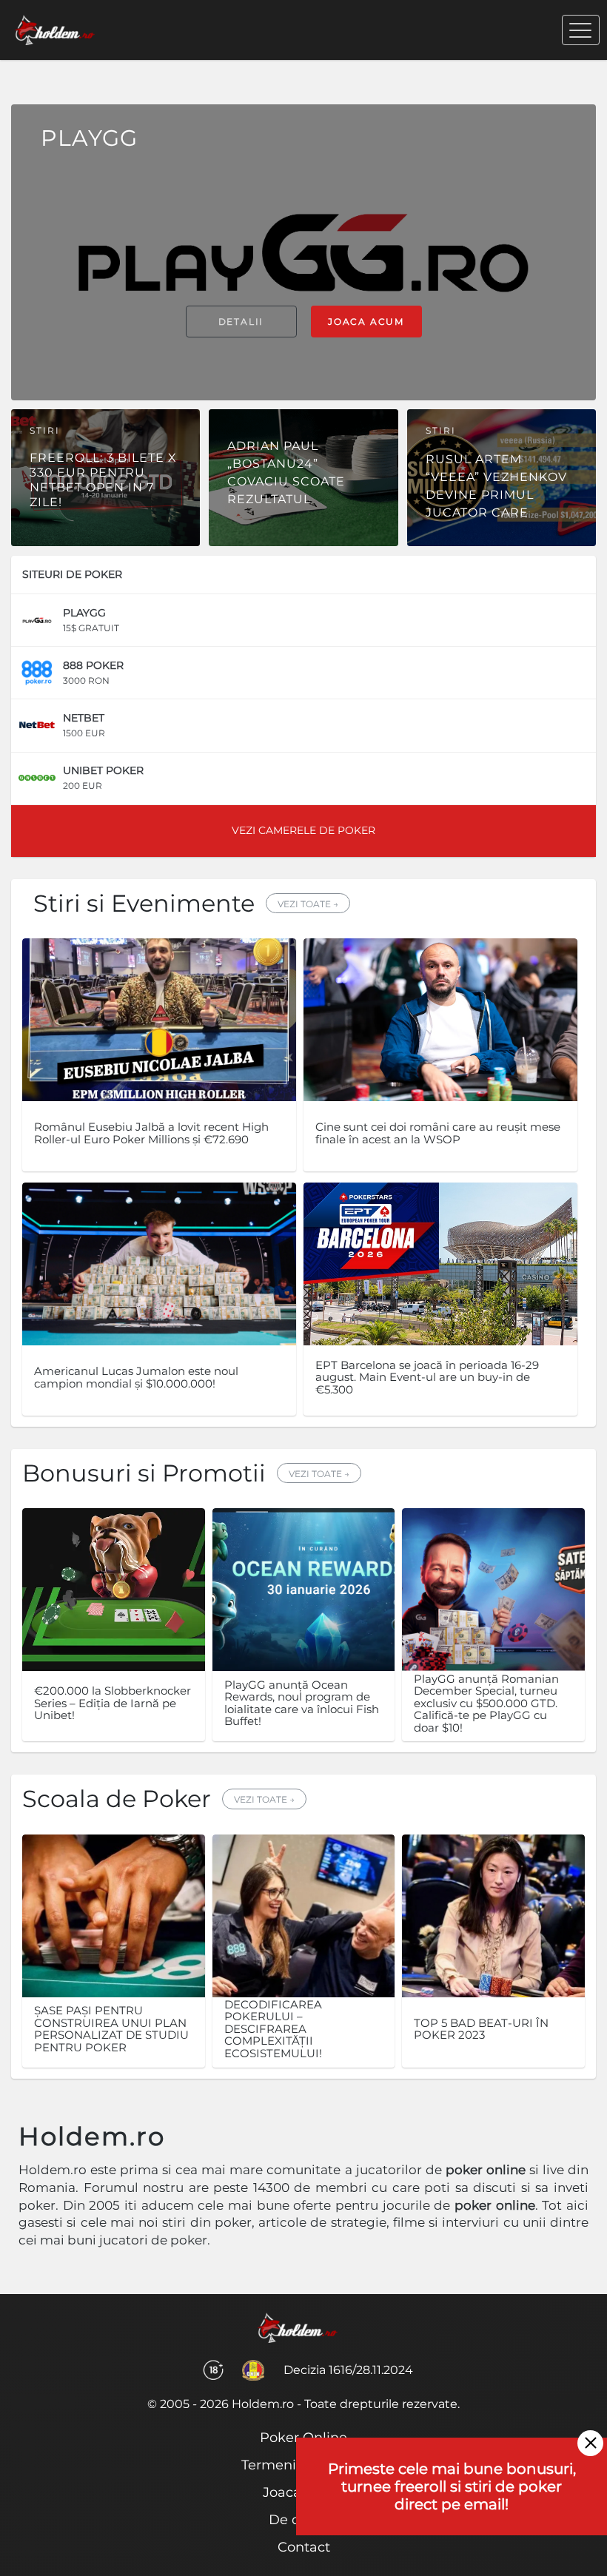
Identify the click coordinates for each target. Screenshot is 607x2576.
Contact (304, 2547)
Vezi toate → (308, 904)
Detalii (241, 322)
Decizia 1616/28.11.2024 (348, 2370)
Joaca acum (366, 322)
